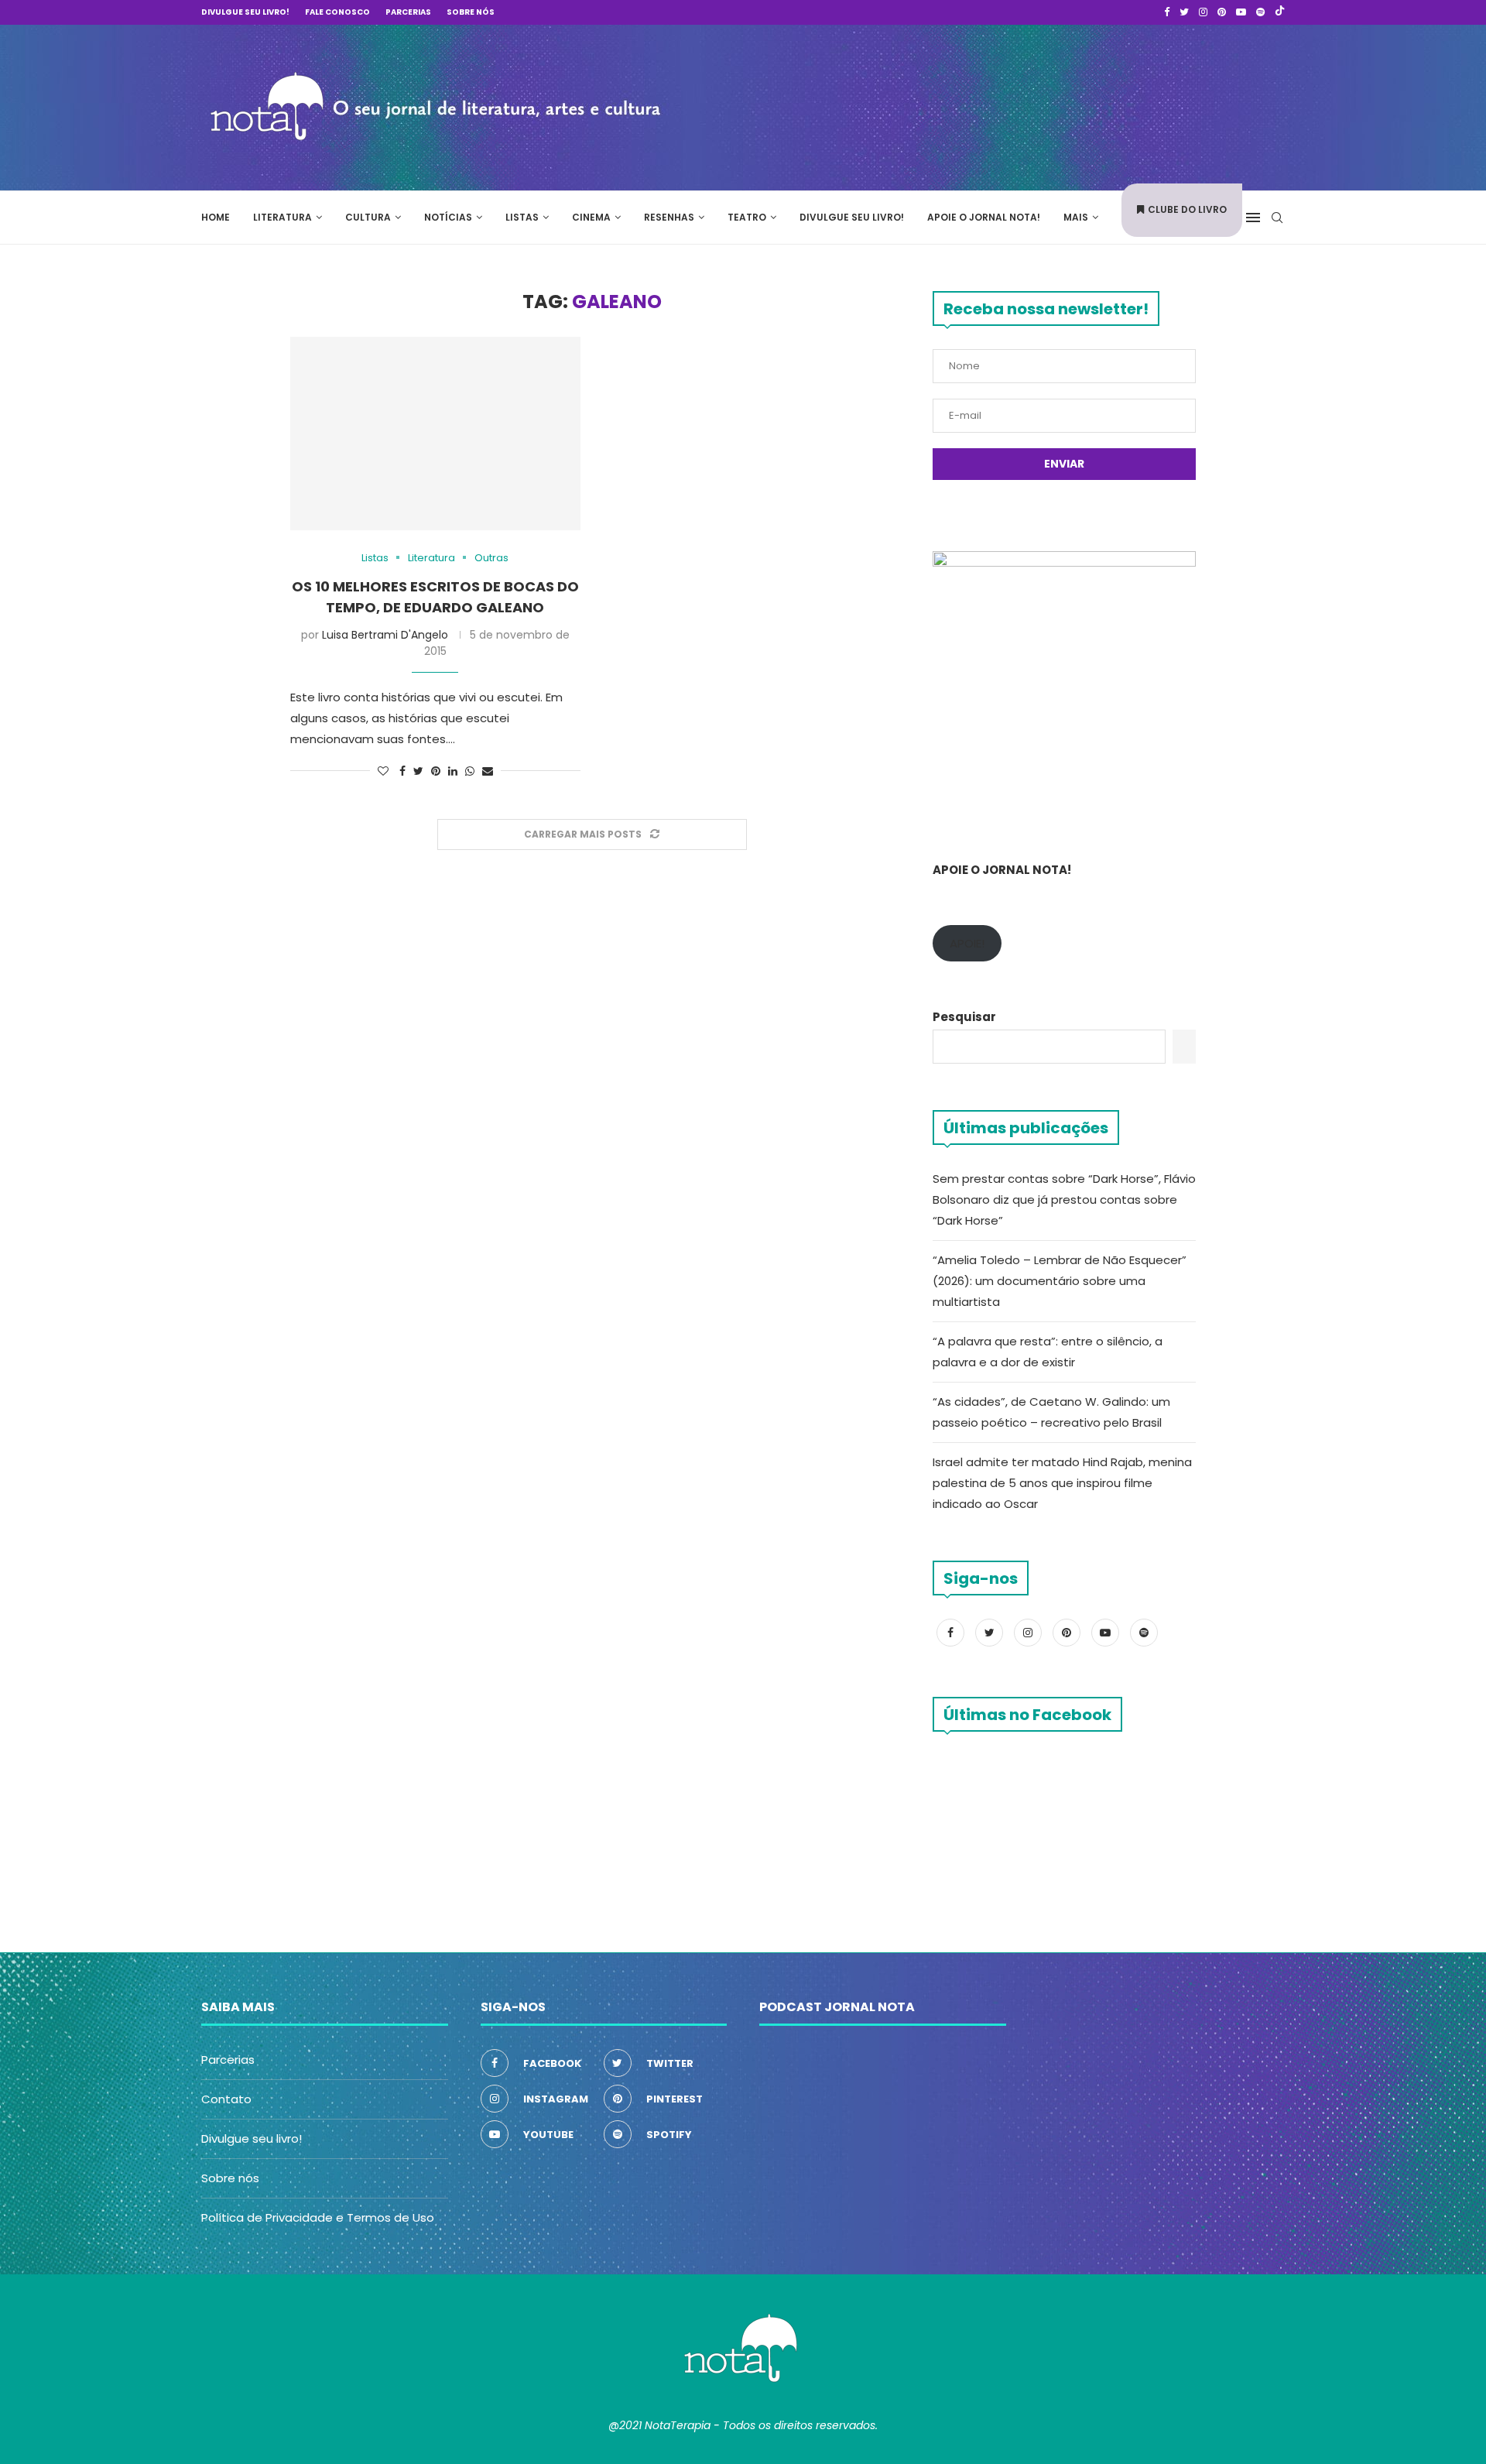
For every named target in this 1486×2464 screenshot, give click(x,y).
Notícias (448, 217)
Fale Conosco (337, 12)
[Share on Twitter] (418, 771)
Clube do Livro (1187, 209)
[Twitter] (1184, 12)
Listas (522, 217)
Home (216, 217)
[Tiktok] (1280, 12)
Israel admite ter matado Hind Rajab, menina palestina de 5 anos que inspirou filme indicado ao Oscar (1062, 1483)
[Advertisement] (1053, 105)
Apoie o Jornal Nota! (984, 217)
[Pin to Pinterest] (436, 771)
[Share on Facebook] (402, 771)
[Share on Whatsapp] (470, 771)
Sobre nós (471, 12)
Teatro (747, 217)
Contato (226, 2099)
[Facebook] (1167, 12)
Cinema (591, 217)
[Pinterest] (1222, 12)
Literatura (282, 217)
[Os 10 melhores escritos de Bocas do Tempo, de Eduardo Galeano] (435, 434)
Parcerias (408, 12)
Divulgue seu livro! (245, 12)
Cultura (368, 217)
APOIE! (967, 943)
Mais (1076, 217)
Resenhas (669, 217)
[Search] (1277, 218)
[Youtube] (1241, 12)
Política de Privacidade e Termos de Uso (318, 2217)
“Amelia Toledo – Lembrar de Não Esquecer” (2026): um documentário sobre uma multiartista (1060, 1281)
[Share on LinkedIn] (453, 771)
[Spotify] (1260, 12)
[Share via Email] (488, 771)
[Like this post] (383, 771)
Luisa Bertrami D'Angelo (385, 635)
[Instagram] (1203, 12)
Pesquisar (964, 1017)
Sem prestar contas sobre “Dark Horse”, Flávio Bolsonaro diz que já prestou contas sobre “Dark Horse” (1064, 1199)
